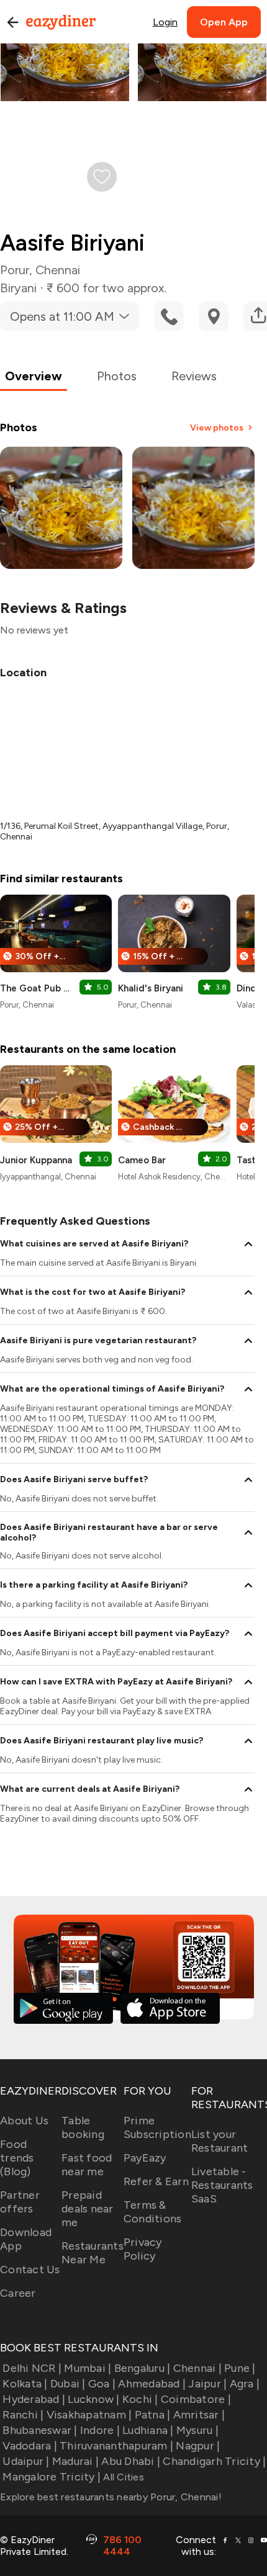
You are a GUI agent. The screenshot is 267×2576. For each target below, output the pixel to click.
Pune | (240, 2368)
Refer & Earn (156, 2181)
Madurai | (75, 2461)
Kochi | (140, 2399)
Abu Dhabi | (131, 2461)
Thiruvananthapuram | (116, 2446)
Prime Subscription (157, 2127)
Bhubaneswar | (40, 2430)
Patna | (152, 2415)
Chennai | (197, 2368)
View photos (217, 428)
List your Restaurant (220, 2141)
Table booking (83, 2127)
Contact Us (30, 2270)
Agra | (245, 2384)
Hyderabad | (34, 2399)
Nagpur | (198, 2446)
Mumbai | (88, 2368)
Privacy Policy (143, 2249)
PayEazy (145, 2158)
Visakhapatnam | (89, 2415)
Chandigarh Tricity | (214, 2461)
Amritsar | (199, 2415)
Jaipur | (207, 2384)
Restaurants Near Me (93, 2253)
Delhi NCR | (32, 2368)
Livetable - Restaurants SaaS (222, 2185)
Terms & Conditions (153, 2212)
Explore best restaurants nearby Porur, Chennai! (111, 2497)
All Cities (122, 2477)
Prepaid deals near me (88, 2209)
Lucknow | (93, 2399)
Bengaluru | (142, 2368)
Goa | (102, 2384)
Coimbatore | (196, 2399)
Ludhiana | (148, 2430)
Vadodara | (30, 2446)
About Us (24, 2121)
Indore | (100, 2430)
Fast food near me (87, 2165)
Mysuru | (197, 2430)
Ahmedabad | (152, 2384)
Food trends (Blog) (17, 2158)
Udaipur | (26, 2461)
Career (18, 2293)
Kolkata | (25, 2384)
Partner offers (20, 2202)
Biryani (18, 288)
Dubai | (68, 2384)
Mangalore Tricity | (52, 2477)
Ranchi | (23, 2415)
